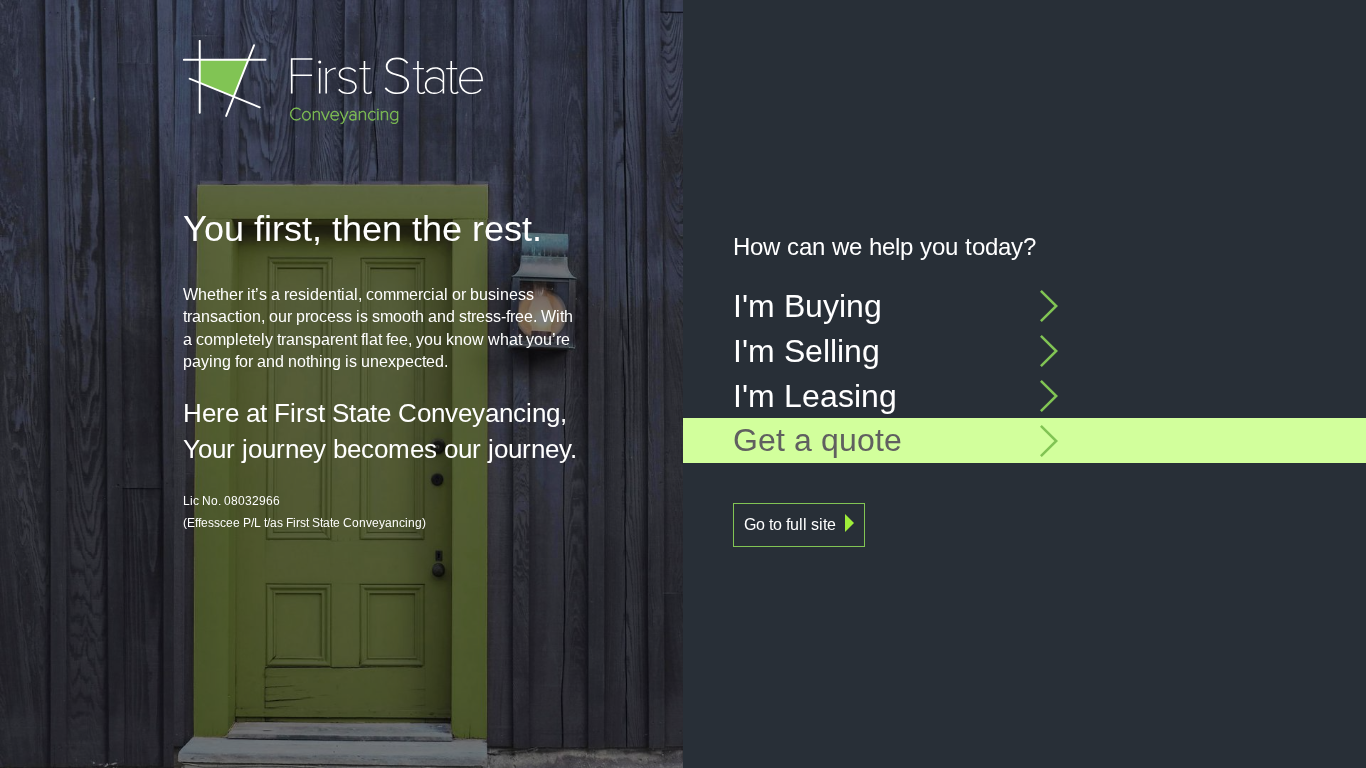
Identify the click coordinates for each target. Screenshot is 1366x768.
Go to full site (790, 524)
